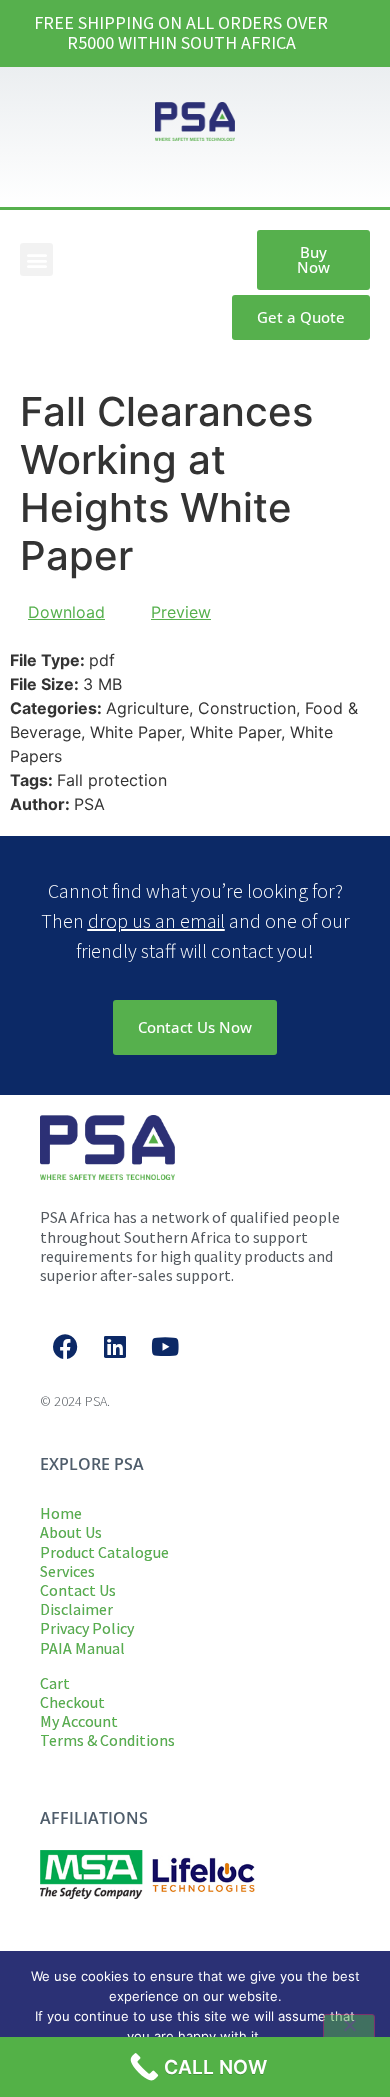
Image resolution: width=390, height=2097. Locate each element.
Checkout (72, 1702)
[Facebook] (65, 1346)
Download (66, 612)
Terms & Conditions (107, 1740)
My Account (79, 1721)
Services (67, 1571)
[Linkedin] (115, 1346)
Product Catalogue (104, 1552)
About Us (71, 1532)
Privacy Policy (87, 1628)
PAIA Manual (82, 1648)
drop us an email (156, 920)
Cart (55, 1683)
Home (61, 1513)
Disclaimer (76, 1609)
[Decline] (349, 2035)
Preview (181, 612)
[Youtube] (165, 1346)
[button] (36, 259)
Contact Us (78, 1590)
